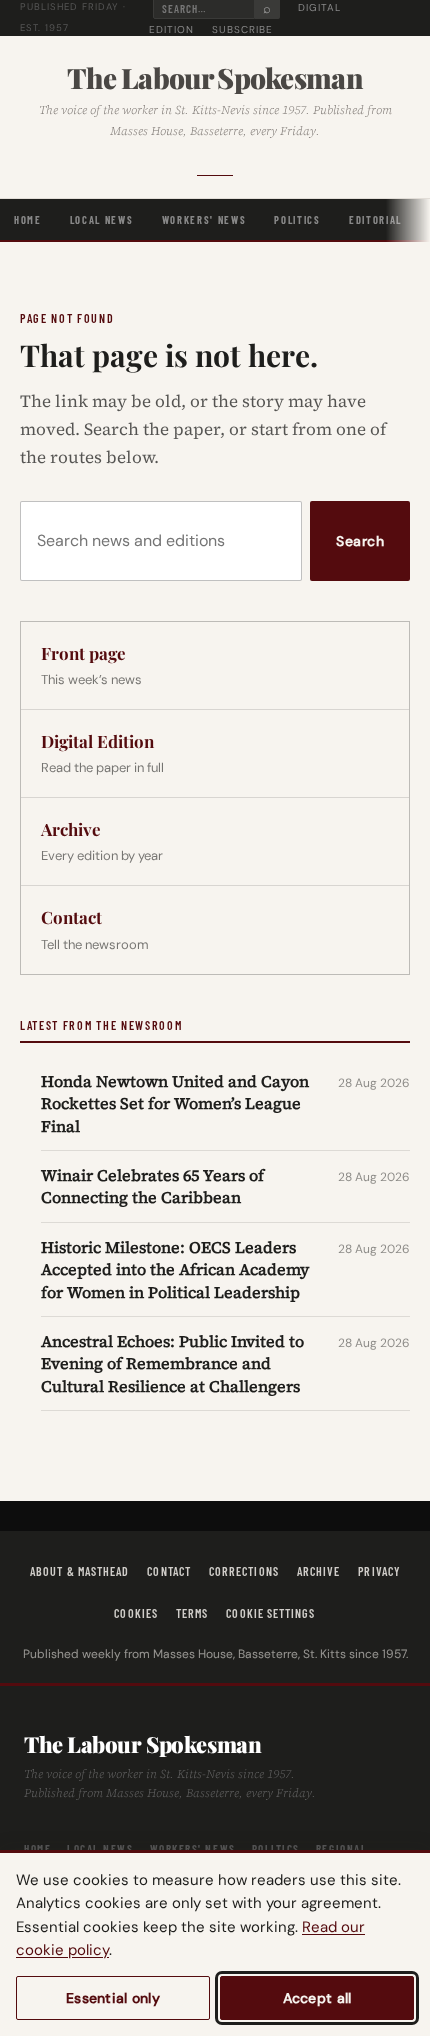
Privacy (379, 1571)
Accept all (317, 1998)
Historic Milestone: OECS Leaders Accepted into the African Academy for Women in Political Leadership (175, 1269)
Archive (319, 1571)
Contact (169, 1571)
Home (28, 219)
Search (360, 541)
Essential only (113, 1998)
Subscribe (242, 29)
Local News (102, 219)
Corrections (244, 1571)
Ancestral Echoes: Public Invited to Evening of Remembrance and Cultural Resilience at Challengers (172, 1363)
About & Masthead (79, 1571)
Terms (192, 1613)
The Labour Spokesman (215, 78)
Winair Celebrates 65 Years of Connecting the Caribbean (152, 1186)
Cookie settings (270, 1613)
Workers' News (204, 219)
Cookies (136, 1613)
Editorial (375, 219)
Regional (341, 1848)
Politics (297, 219)
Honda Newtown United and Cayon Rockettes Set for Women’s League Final (175, 1103)
